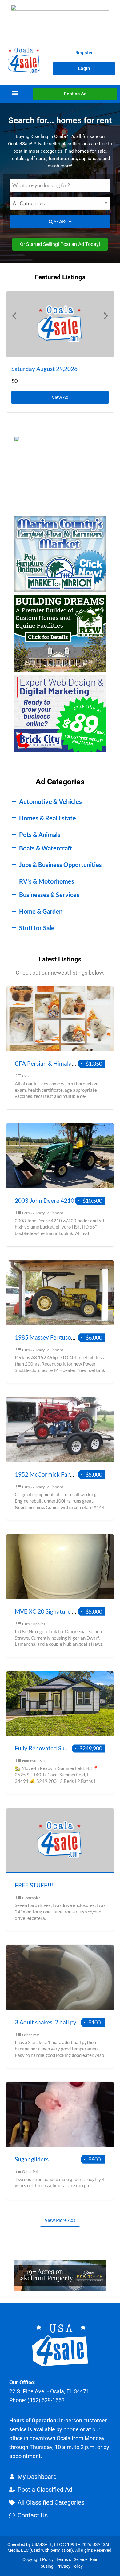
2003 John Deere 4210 (44, 1200)
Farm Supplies (34, 1624)
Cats (26, 1076)
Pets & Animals (40, 835)
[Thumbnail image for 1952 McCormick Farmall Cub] (60, 1429)
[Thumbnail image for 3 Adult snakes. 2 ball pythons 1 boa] (60, 1977)
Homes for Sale (34, 1761)
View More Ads (60, 2220)
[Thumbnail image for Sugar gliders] (60, 2114)
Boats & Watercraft (46, 848)
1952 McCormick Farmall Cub (54, 1474)
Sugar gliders (32, 2159)
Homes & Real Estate (48, 818)
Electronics (31, 1898)
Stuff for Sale (37, 928)
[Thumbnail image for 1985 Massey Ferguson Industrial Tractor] (60, 1293)
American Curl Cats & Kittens (49, 369)
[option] (60, 352)
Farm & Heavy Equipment (43, 1213)
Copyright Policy (38, 2559)
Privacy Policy (70, 2566)
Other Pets (31, 2035)
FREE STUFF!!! (34, 1885)
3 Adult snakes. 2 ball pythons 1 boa (61, 2022)
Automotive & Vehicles (50, 801)
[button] (15, 93)
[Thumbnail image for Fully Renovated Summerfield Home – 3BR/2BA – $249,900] (60, 1704)
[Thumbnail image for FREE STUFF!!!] (60, 1841)
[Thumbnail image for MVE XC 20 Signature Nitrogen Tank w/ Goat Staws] (60, 1567)
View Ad (62, 395)
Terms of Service (72, 2559)
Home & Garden (41, 911)
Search (62, 221)
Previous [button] (14, 315)
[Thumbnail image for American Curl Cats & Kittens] (60, 324)
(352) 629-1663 (46, 2400)
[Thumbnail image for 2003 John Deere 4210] (60, 1156)
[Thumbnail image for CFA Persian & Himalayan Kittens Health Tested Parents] (60, 1019)
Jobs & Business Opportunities (60, 865)
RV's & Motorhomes (47, 881)
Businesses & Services (49, 895)
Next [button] (106, 315)
